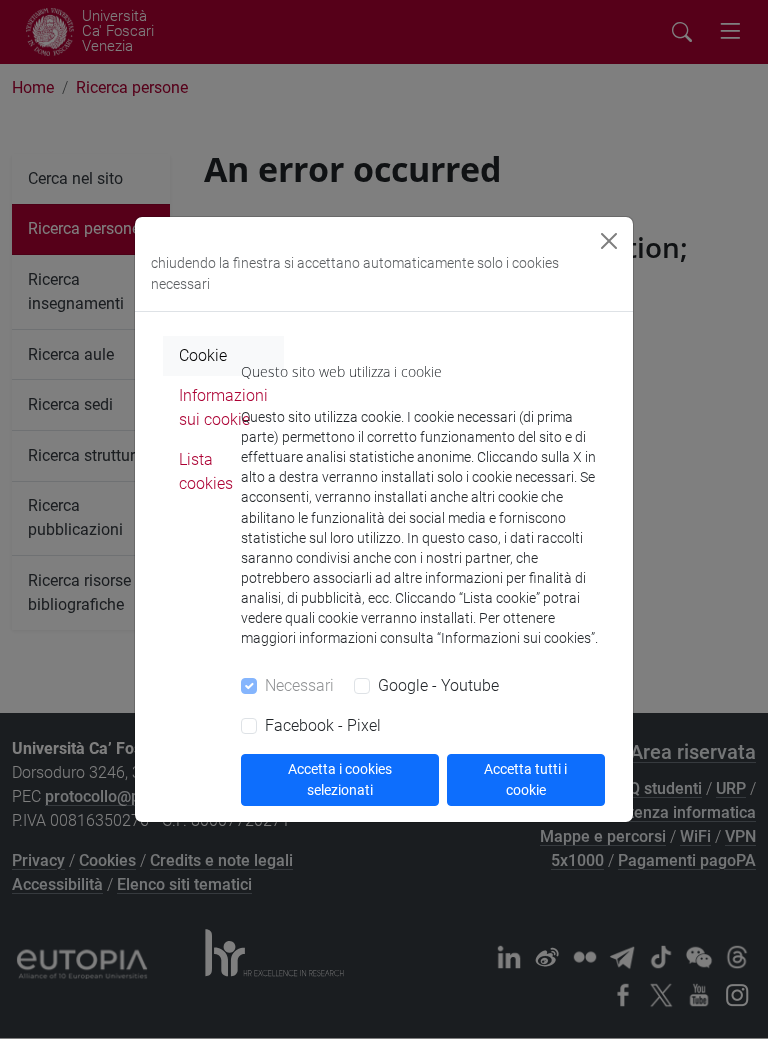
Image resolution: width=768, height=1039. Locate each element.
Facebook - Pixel (323, 725)
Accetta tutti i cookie (525, 779)
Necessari (299, 685)
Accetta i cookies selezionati (340, 779)
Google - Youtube (438, 685)
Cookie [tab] (203, 355)
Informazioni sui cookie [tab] (223, 407)
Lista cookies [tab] (206, 471)
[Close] (609, 241)
